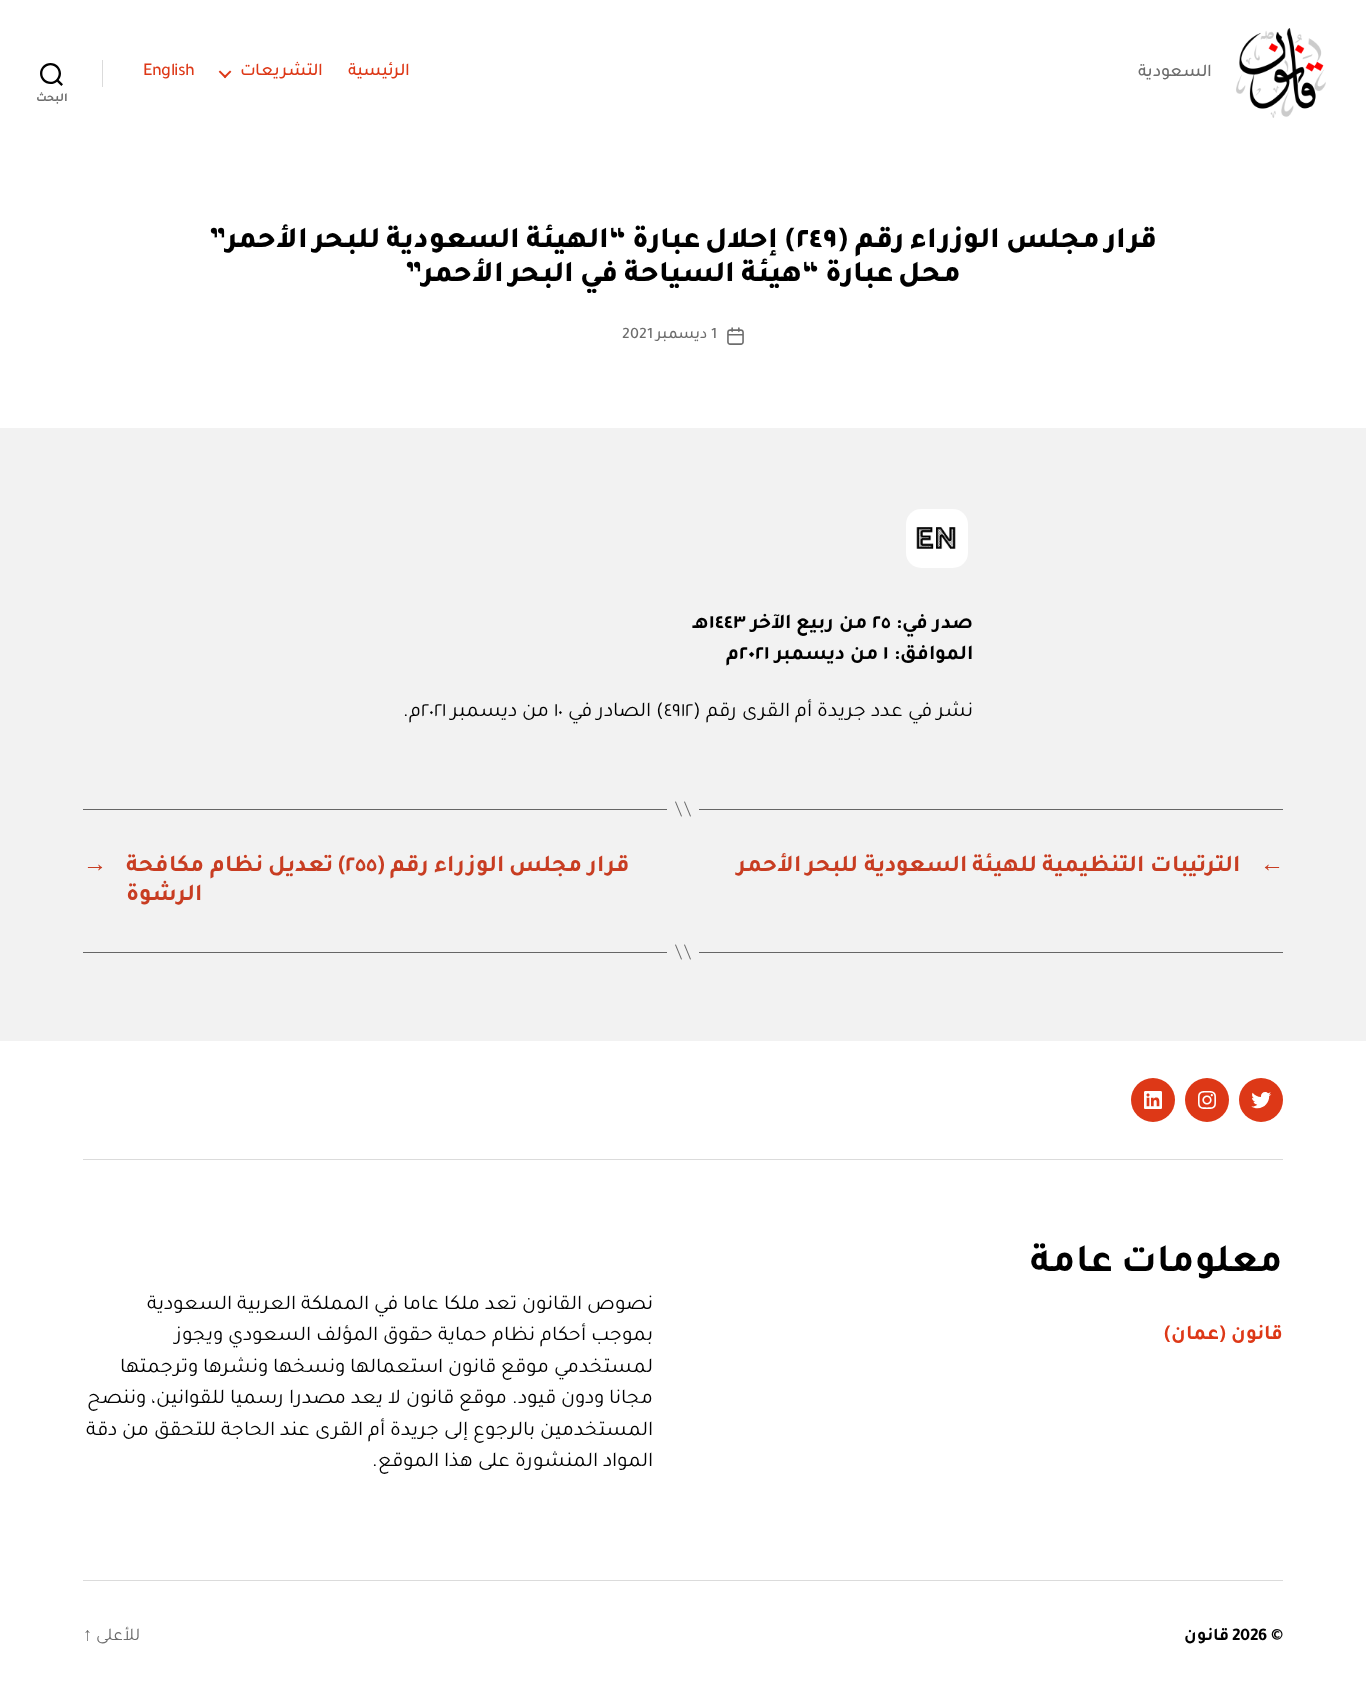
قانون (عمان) (1223, 1335)
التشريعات (281, 72)
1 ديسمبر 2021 (669, 336)
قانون (1206, 1637)
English (169, 72)
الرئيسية (379, 72)
